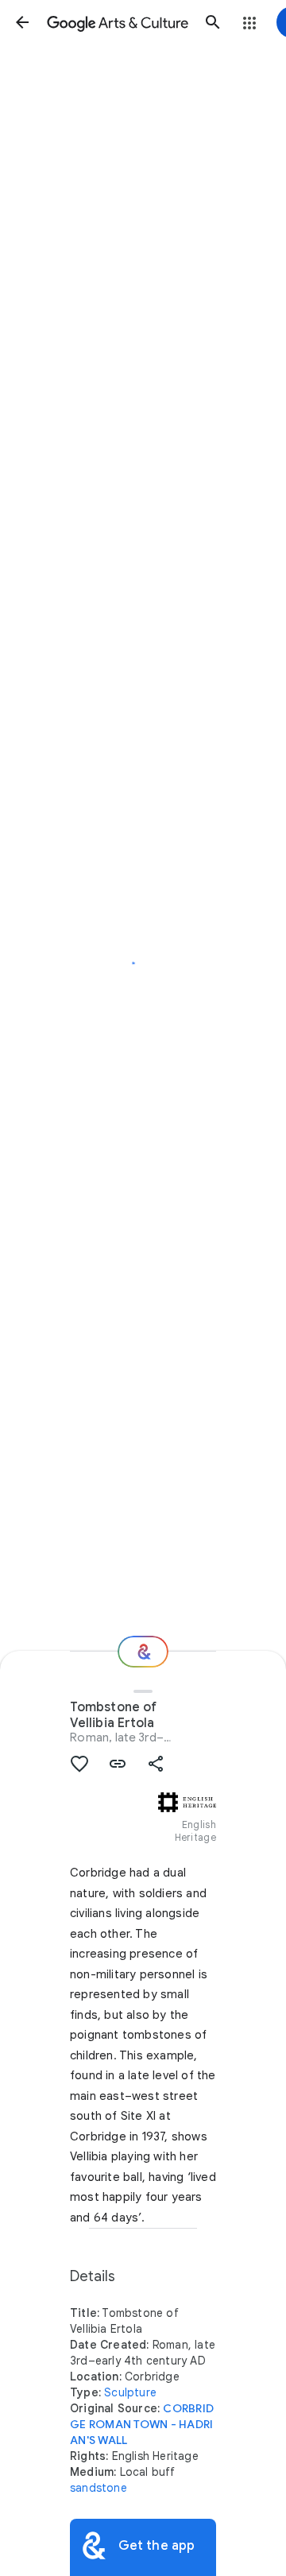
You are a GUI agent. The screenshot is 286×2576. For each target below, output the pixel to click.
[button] (22, 22)
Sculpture (130, 2392)
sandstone (99, 2488)
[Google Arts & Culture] (118, 22)
